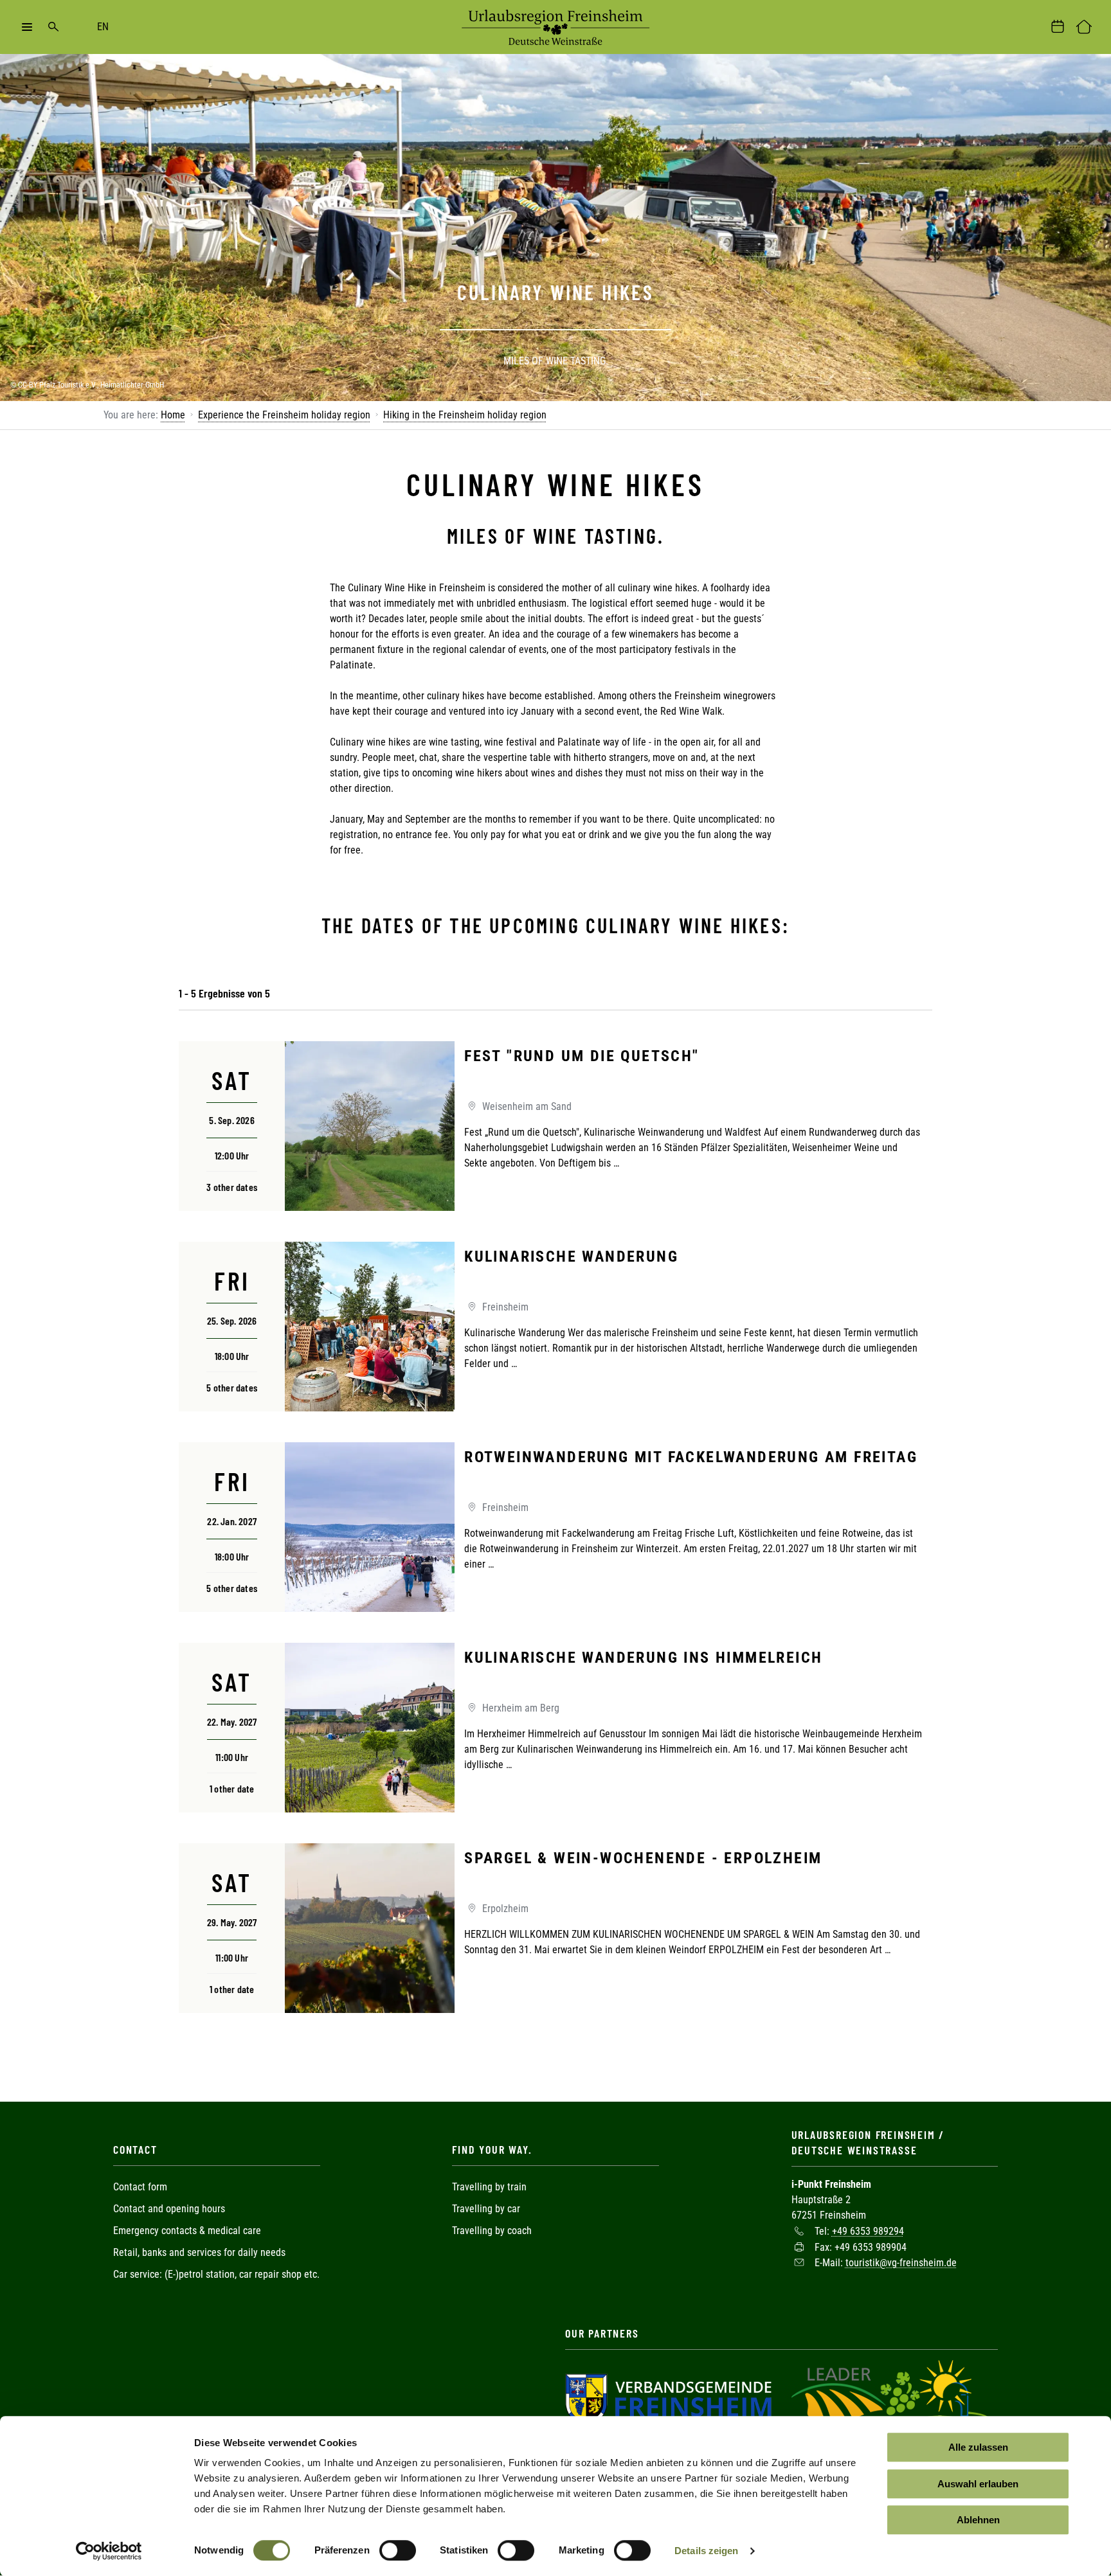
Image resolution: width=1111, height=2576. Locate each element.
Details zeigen (706, 2551)
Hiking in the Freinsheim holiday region (465, 415)
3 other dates (232, 1187)
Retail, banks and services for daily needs (199, 2252)
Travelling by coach (492, 2231)
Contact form (140, 2187)
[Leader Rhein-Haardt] (891, 2398)
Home (173, 415)
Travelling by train (491, 2187)
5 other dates (232, 1387)
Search (53, 27)
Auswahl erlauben (978, 2484)
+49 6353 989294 (868, 2231)
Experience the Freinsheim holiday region (284, 415)
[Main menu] (27, 27)
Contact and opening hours (169, 2209)
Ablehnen (978, 2520)
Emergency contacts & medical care (187, 2231)
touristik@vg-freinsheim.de (901, 2263)
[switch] (398, 2550)
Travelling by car (486, 2209)
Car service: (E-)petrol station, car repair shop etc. (216, 2274)
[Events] (1058, 27)
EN (103, 27)
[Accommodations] (1084, 27)
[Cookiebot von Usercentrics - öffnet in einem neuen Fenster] (109, 2551)
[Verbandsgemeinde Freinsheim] (668, 2398)
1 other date (232, 1788)
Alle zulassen (978, 2447)
